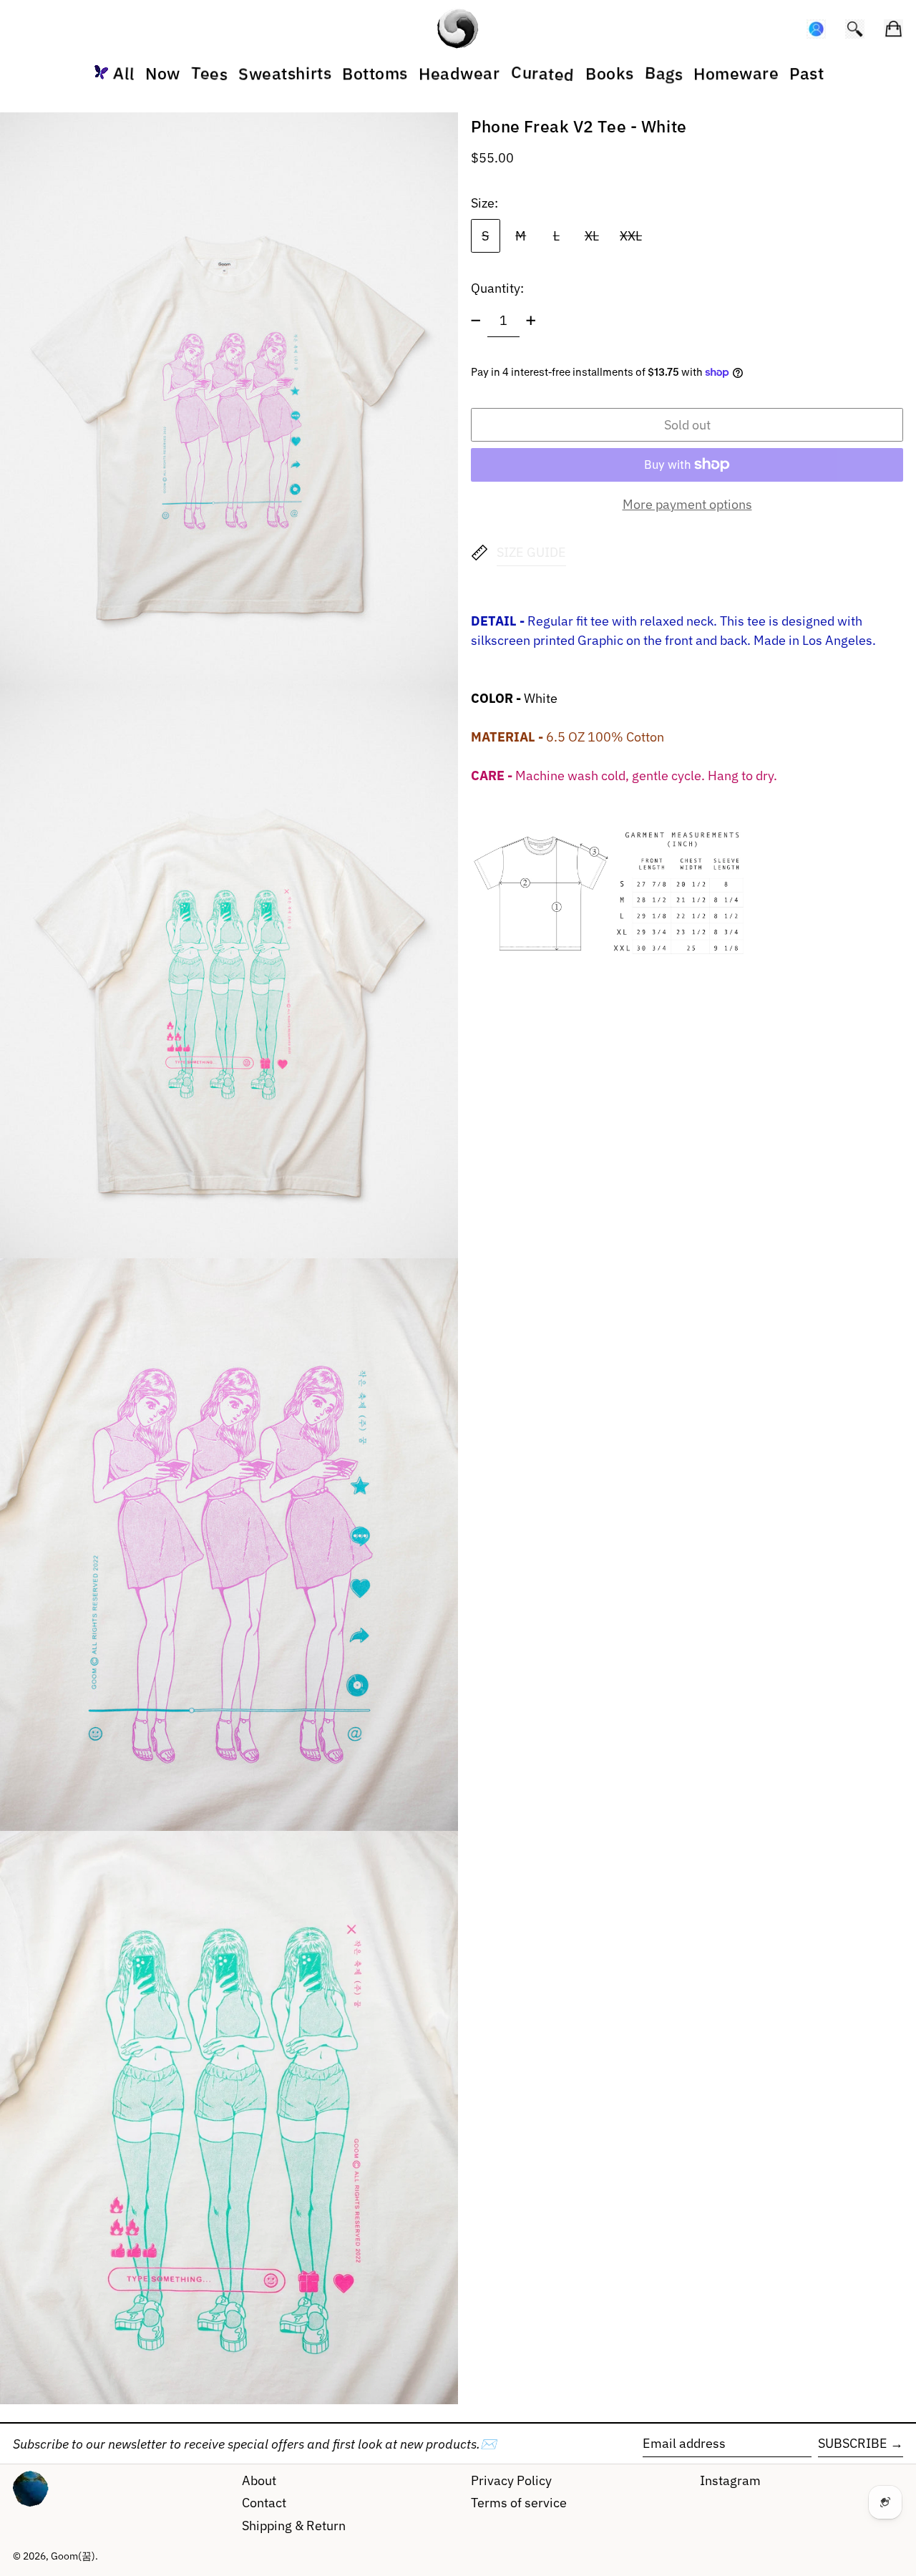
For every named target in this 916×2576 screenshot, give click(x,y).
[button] (855, 29)
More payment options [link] (687, 504)
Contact (264, 2503)
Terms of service (519, 2503)
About (259, 2480)
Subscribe (853, 2443)
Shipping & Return (294, 2526)
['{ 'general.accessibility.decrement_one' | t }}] (476, 321)
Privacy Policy (511, 2480)
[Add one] (531, 321)
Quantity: (497, 288)
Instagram (730, 2480)
